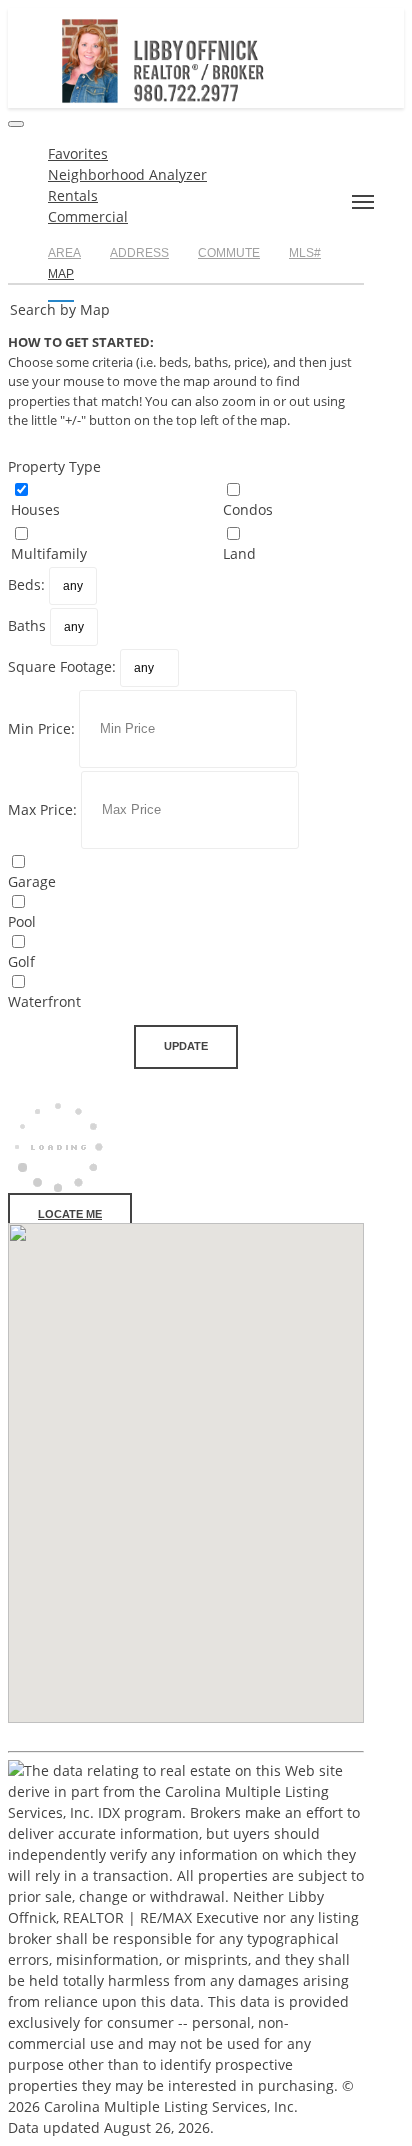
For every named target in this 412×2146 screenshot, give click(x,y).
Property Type (54, 466)
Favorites (78, 153)
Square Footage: (62, 666)
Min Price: (41, 727)
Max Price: (42, 808)
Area (64, 253)
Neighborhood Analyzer (127, 174)
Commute (229, 253)
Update (186, 1046)
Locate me (70, 1214)
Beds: (26, 584)
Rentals (73, 195)
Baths (27, 625)
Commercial (88, 216)
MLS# (305, 253)
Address (139, 253)
